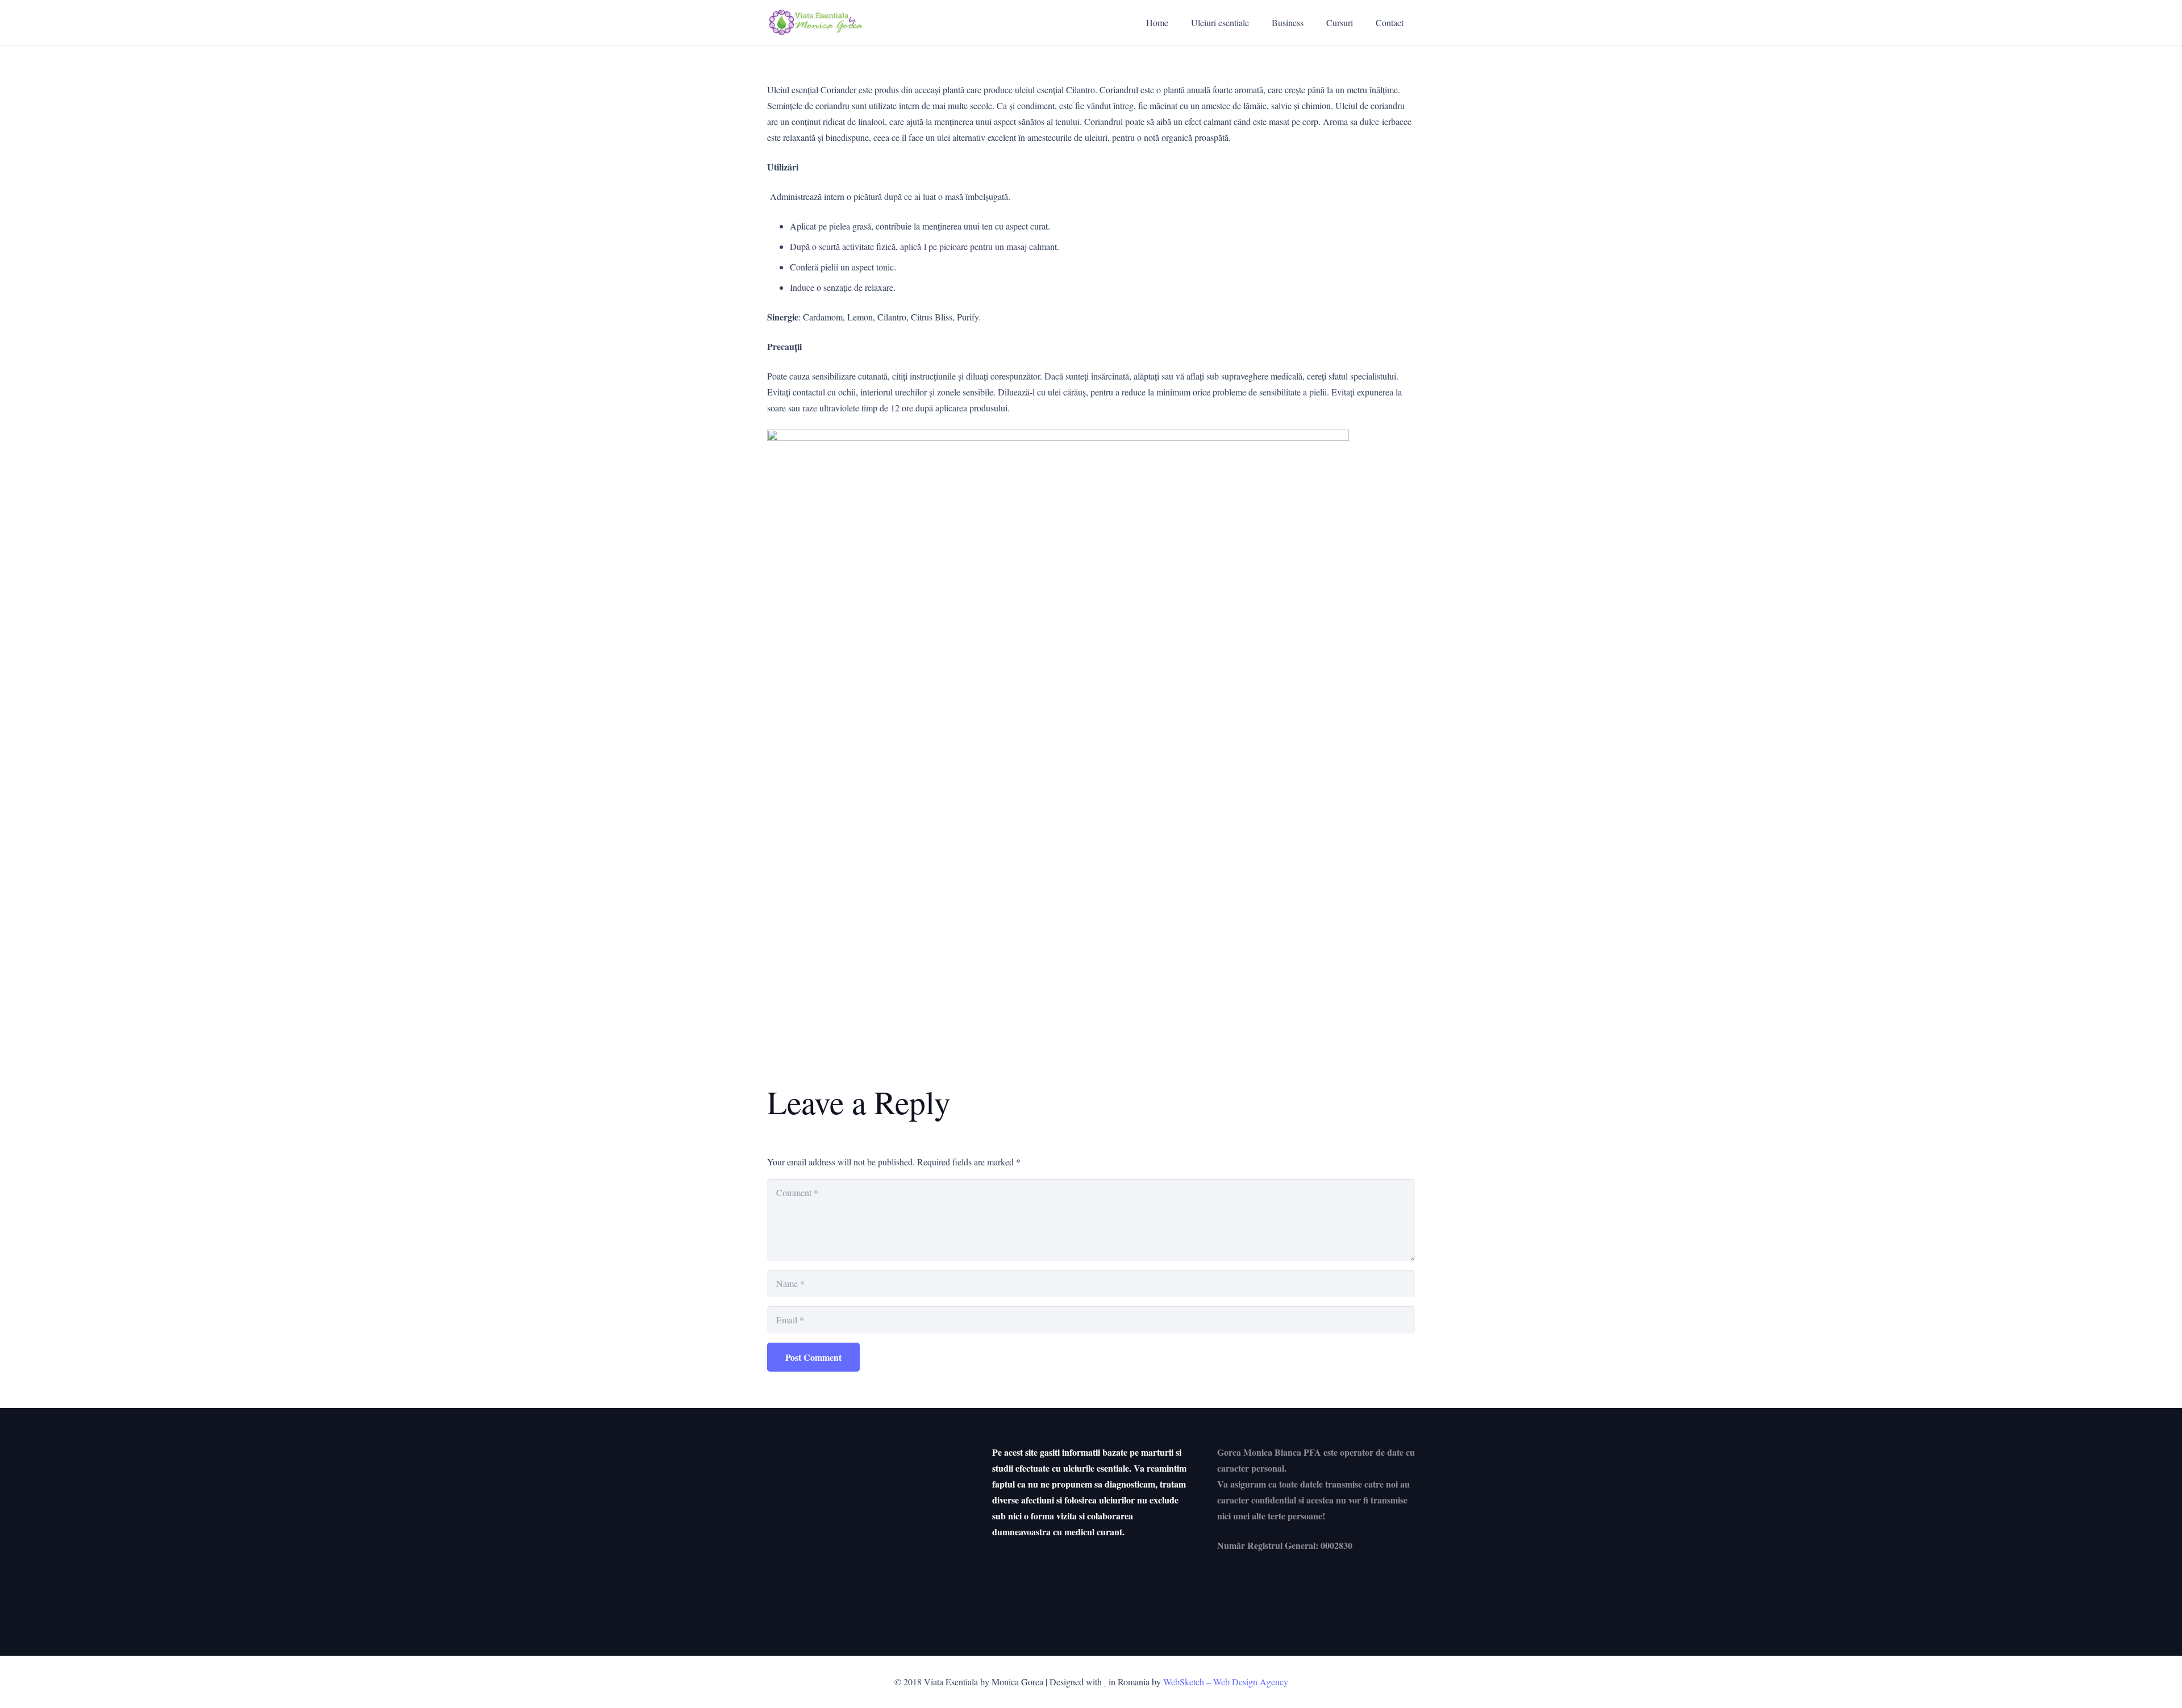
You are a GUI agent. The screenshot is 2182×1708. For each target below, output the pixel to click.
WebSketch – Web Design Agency (1226, 1682)
